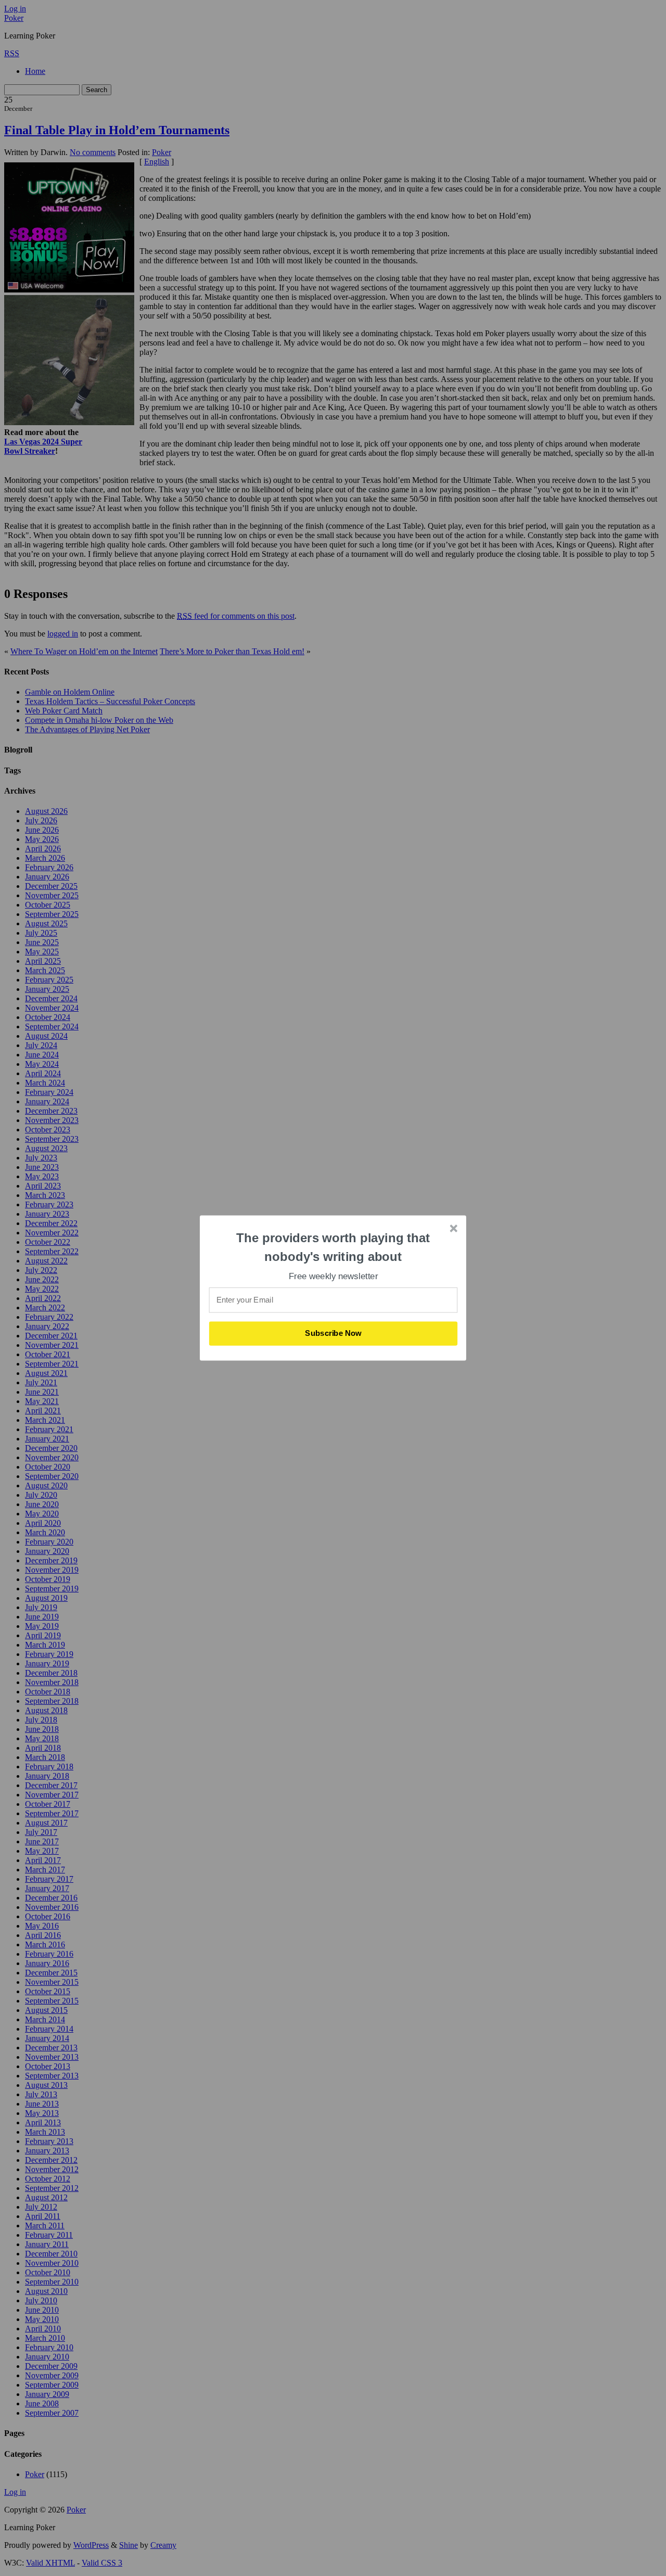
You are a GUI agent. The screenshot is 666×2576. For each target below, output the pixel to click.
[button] (334, 1247)
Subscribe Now (334, 1333)
